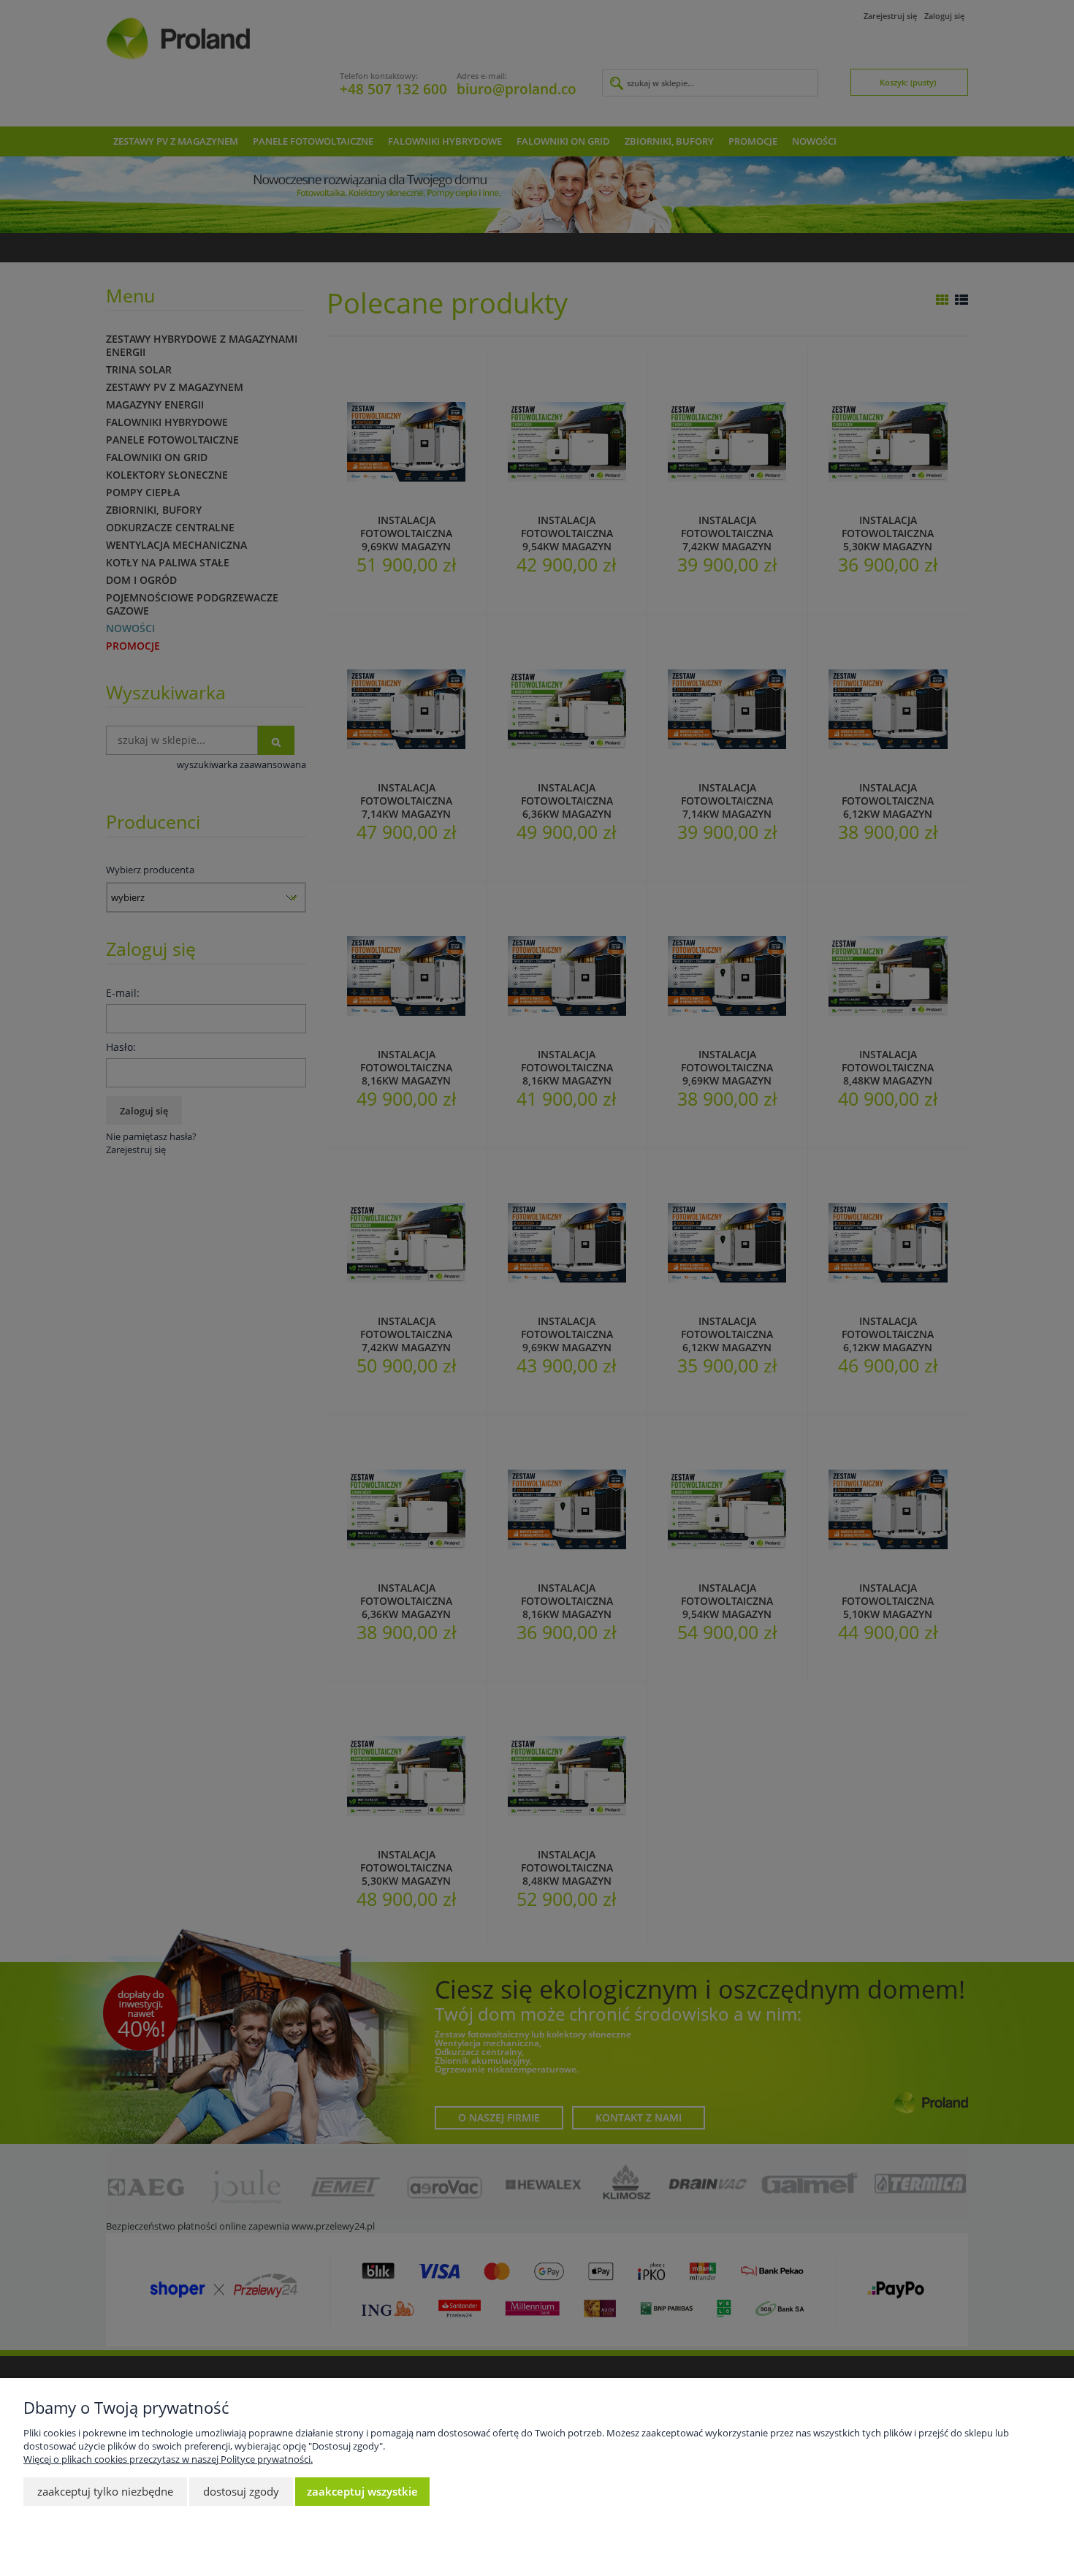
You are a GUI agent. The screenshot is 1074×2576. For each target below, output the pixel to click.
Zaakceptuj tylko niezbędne (105, 2491)
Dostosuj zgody (241, 2491)
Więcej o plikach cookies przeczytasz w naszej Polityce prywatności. (168, 2459)
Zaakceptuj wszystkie (362, 2491)
